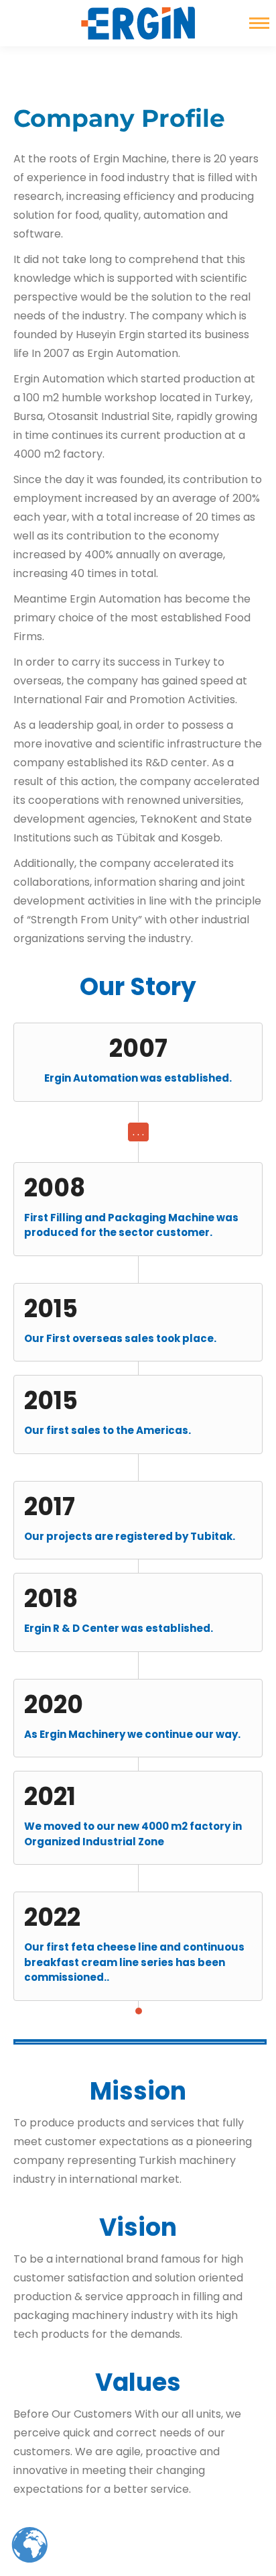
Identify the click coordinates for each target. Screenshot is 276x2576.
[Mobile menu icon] (259, 23)
